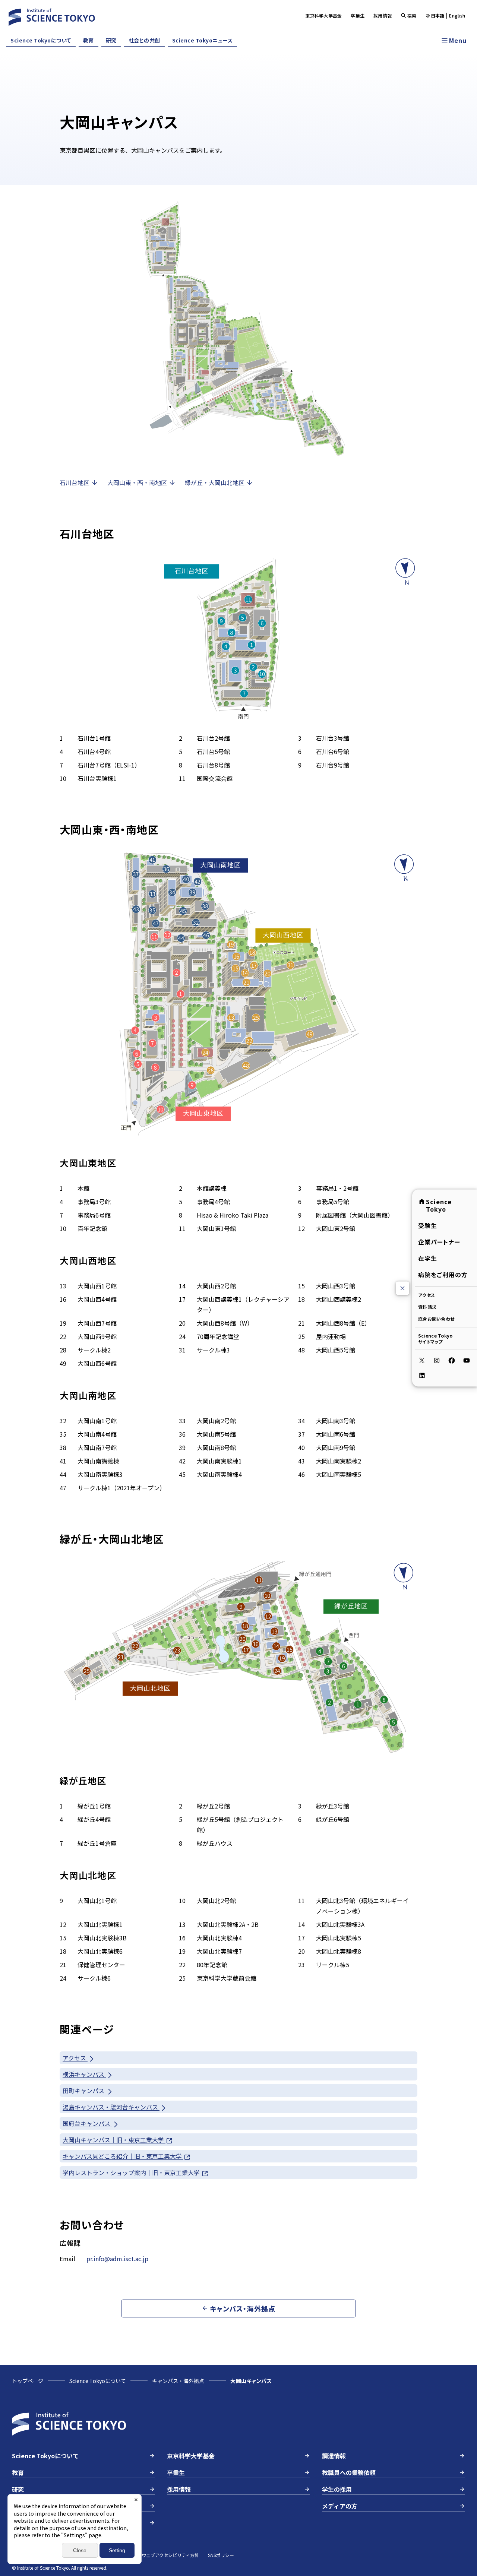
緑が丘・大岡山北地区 (215, 482)
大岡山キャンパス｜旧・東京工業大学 (114, 2140)
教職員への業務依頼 (349, 2472)
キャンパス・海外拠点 (178, 2381)
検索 (412, 15)
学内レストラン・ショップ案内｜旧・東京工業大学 (132, 2172)
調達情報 (334, 2456)
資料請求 (427, 1307)
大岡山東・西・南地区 (137, 482)
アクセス (427, 1295)
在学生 (428, 1258)
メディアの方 (340, 2506)
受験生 (428, 1225)
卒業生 (358, 15)
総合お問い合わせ (436, 1319)
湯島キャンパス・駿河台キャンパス (111, 2107)
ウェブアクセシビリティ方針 (170, 2555)
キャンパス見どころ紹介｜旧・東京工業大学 (123, 2156)
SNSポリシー (221, 2555)
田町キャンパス (84, 2091)
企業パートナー (439, 1242)
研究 (111, 40)
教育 (89, 40)
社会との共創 (144, 40)
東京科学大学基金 (323, 15)
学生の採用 (337, 2489)
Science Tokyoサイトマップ (435, 1338)
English (457, 16)
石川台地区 (75, 482)
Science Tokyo (439, 1205)
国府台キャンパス (87, 2123)
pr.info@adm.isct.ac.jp (117, 2259)
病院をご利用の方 (443, 1275)
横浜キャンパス (84, 2074)
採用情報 (383, 15)
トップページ (28, 2381)
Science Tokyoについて (41, 40)
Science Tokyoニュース (203, 40)
